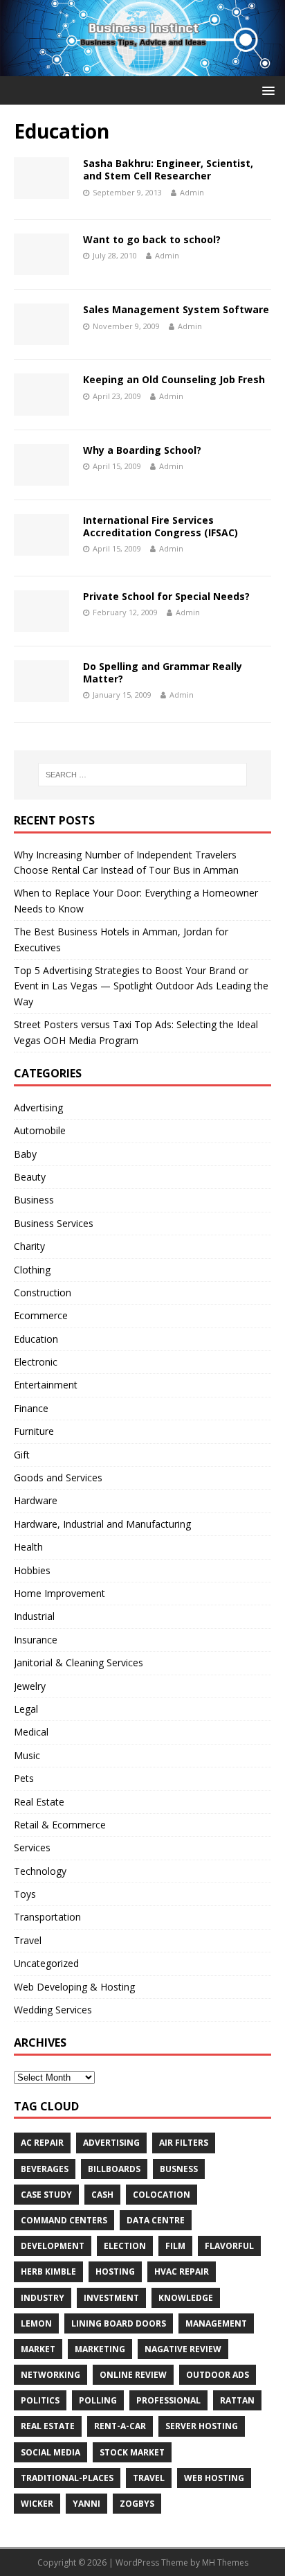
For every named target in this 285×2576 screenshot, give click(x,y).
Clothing (32, 1270)
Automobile (40, 1130)
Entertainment (46, 1385)
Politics (40, 2400)
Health (28, 1547)
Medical (31, 1732)
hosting (115, 2271)
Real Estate (39, 1802)
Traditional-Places (67, 2478)
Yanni (86, 2504)
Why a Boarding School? (142, 450)
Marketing (100, 2349)
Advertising (38, 1108)
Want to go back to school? (152, 239)
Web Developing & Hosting (74, 1987)
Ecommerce (41, 1315)
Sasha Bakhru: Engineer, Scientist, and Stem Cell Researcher (168, 169)
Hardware (36, 1500)
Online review (133, 2375)
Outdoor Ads (218, 2375)
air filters (184, 2143)
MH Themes (225, 2562)
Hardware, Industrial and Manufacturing (102, 1524)
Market (38, 2349)
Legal (26, 1709)
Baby (25, 1154)
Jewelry (30, 1686)
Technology (40, 1871)
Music (27, 1755)
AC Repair (42, 2143)
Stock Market (132, 2452)
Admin (192, 192)
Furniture (34, 1431)
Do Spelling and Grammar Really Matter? (163, 672)
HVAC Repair (182, 2271)
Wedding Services (53, 2010)
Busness (179, 2169)
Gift (22, 1455)
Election (125, 2246)
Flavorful (229, 2246)
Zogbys (137, 2504)
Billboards (114, 2169)
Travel (28, 1940)
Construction (43, 1293)
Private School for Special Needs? (166, 596)
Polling (98, 2400)
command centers (64, 2220)
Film (175, 2246)
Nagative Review (183, 2349)
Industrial (34, 1616)
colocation (162, 2195)
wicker (37, 2504)
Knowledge (186, 2298)
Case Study (46, 2195)
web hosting (214, 2478)
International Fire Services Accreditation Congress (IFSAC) (160, 526)
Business (34, 1200)
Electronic (36, 1362)
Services (32, 1847)
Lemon (36, 2323)
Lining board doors (119, 2323)
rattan (237, 2400)
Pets (24, 1778)
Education (36, 1339)
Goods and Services (58, 1477)
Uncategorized (46, 1963)
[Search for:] (143, 775)
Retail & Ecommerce (60, 1825)
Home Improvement (59, 1593)
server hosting (202, 2426)
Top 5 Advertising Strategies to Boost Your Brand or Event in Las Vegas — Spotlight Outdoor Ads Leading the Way (141, 986)
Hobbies (32, 1570)
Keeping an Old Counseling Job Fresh (174, 379)
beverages (45, 2169)
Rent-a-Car (120, 2426)
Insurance (36, 1640)
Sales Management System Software (176, 309)
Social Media (50, 2452)
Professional (168, 2400)
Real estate (48, 2426)
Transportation (47, 1917)
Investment (111, 2298)
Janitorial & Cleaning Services (79, 1662)
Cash (102, 2195)
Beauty (30, 1177)
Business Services (54, 1223)
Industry (43, 2298)
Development (53, 2246)
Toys (25, 1894)
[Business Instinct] (142, 68)
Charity (29, 1246)
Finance (31, 1408)
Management (216, 2323)
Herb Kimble (48, 2271)
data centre (156, 2220)
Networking (50, 2375)
